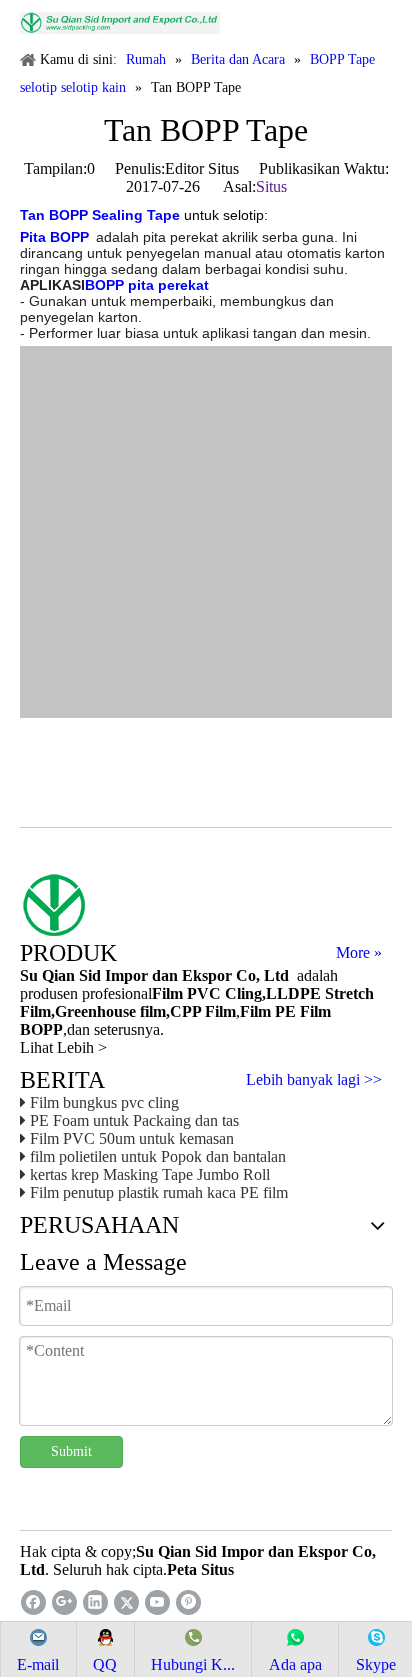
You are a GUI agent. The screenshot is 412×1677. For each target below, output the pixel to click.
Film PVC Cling (207, 993)
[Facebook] (33, 1602)
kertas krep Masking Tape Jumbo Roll (150, 1174)
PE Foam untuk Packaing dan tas (134, 1120)
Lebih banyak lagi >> (314, 1080)
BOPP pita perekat (147, 285)
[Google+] (64, 1602)
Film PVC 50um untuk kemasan (132, 1138)
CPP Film (203, 1011)
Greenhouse (95, 1011)
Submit (71, 1451)
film (151, 1011)
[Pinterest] (188, 1602)
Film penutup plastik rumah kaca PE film (159, 1192)
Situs (271, 186)
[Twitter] (126, 1602)
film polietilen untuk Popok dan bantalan (158, 1156)
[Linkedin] (95, 1602)
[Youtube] (157, 1602)
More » (359, 953)
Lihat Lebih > (63, 1047)
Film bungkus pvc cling (104, 1102)
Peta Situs (200, 1569)
